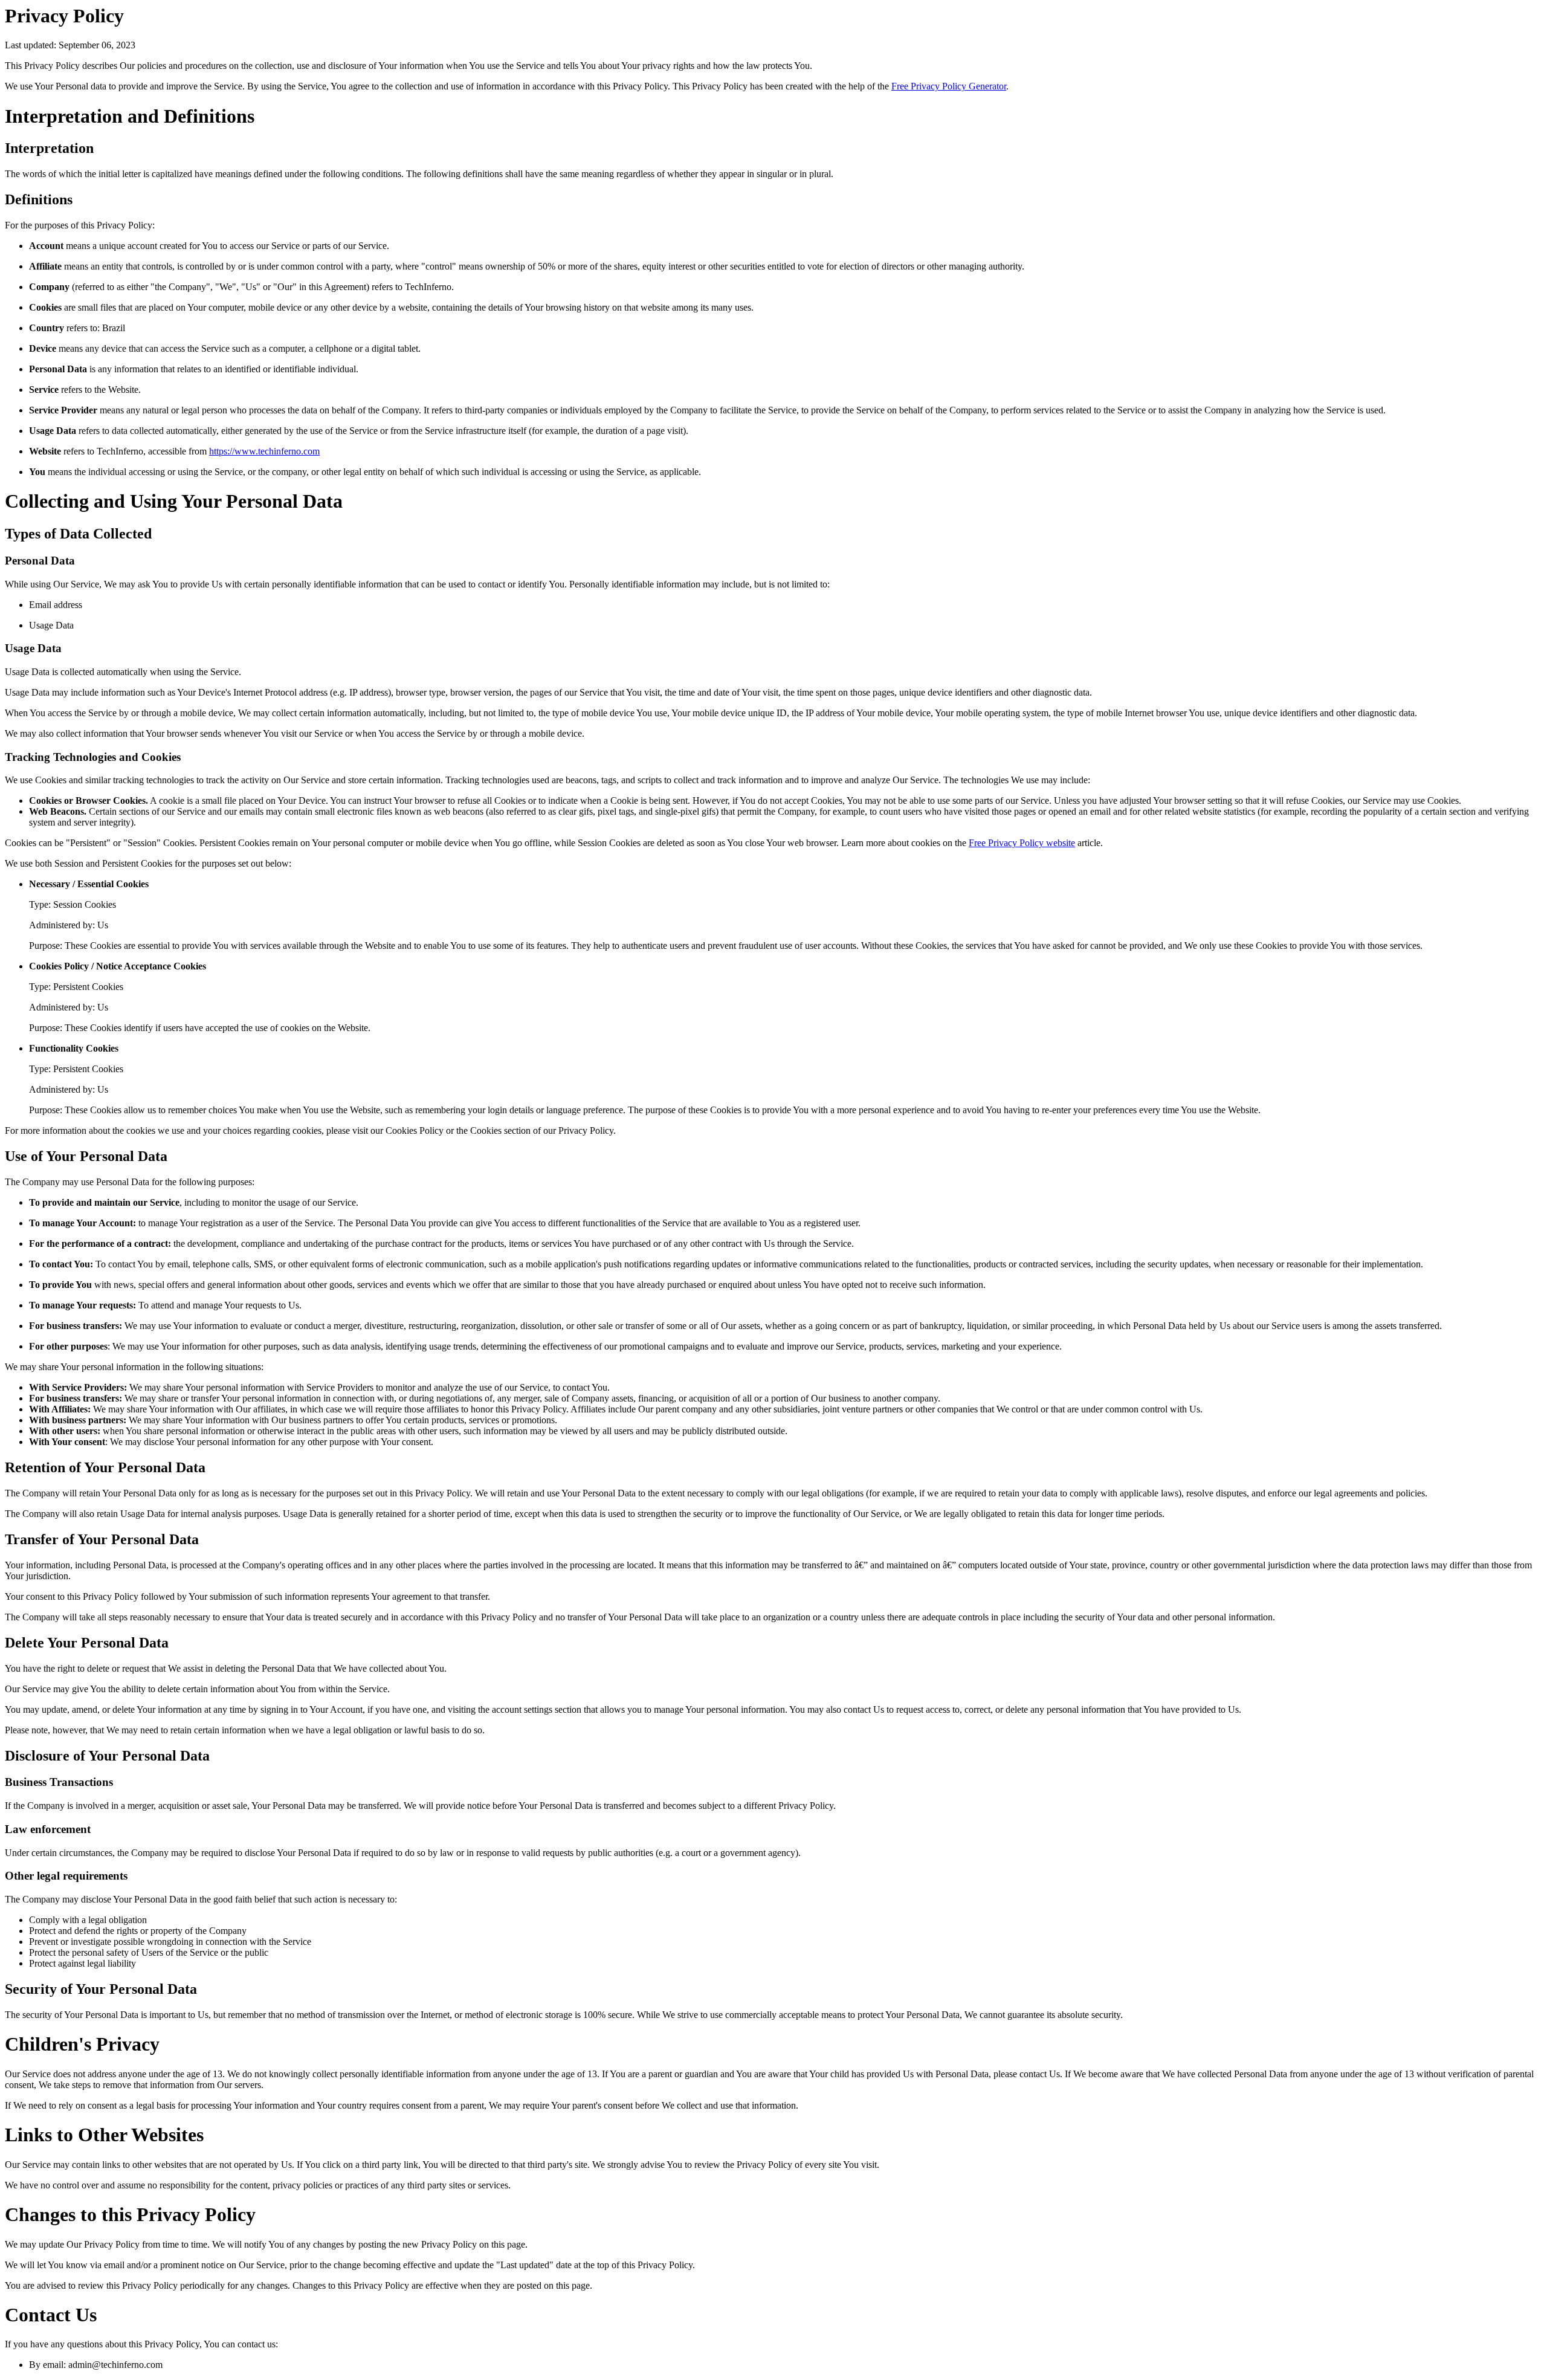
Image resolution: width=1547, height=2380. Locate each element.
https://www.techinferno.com (264, 451)
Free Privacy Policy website (1022, 843)
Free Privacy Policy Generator (949, 86)
